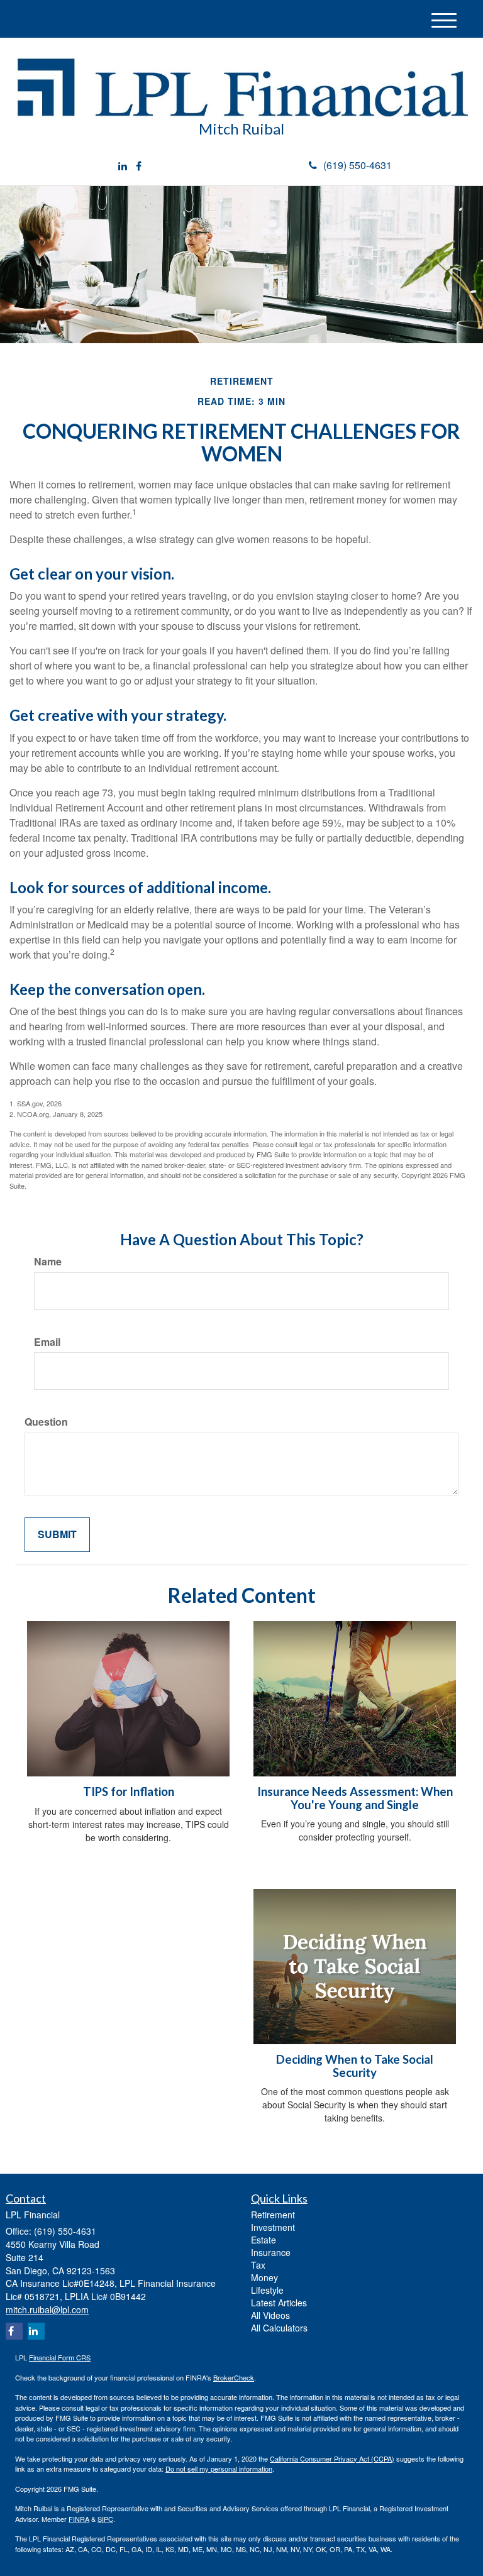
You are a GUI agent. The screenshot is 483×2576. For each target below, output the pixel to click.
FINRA (79, 2519)
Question (46, 1422)
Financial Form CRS (60, 2357)
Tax (258, 2265)
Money (264, 2277)
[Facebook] (139, 166)
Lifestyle (267, 2290)
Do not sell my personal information (219, 2469)
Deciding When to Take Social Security (355, 2066)
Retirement (273, 2215)
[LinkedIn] (123, 166)
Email (47, 1342)
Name (48, 1262)
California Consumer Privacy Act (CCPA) (332, 2458)
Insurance (271, 2252)
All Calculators (279, 2328)
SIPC (105, 2519)
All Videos (270, 2315)
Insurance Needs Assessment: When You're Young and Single (355, 1798)
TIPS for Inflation (129, 1792)
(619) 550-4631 (358, 165)
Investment (273, 2227)
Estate (264, 2240)
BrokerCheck (234, 2377)
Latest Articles (279, 2303)
